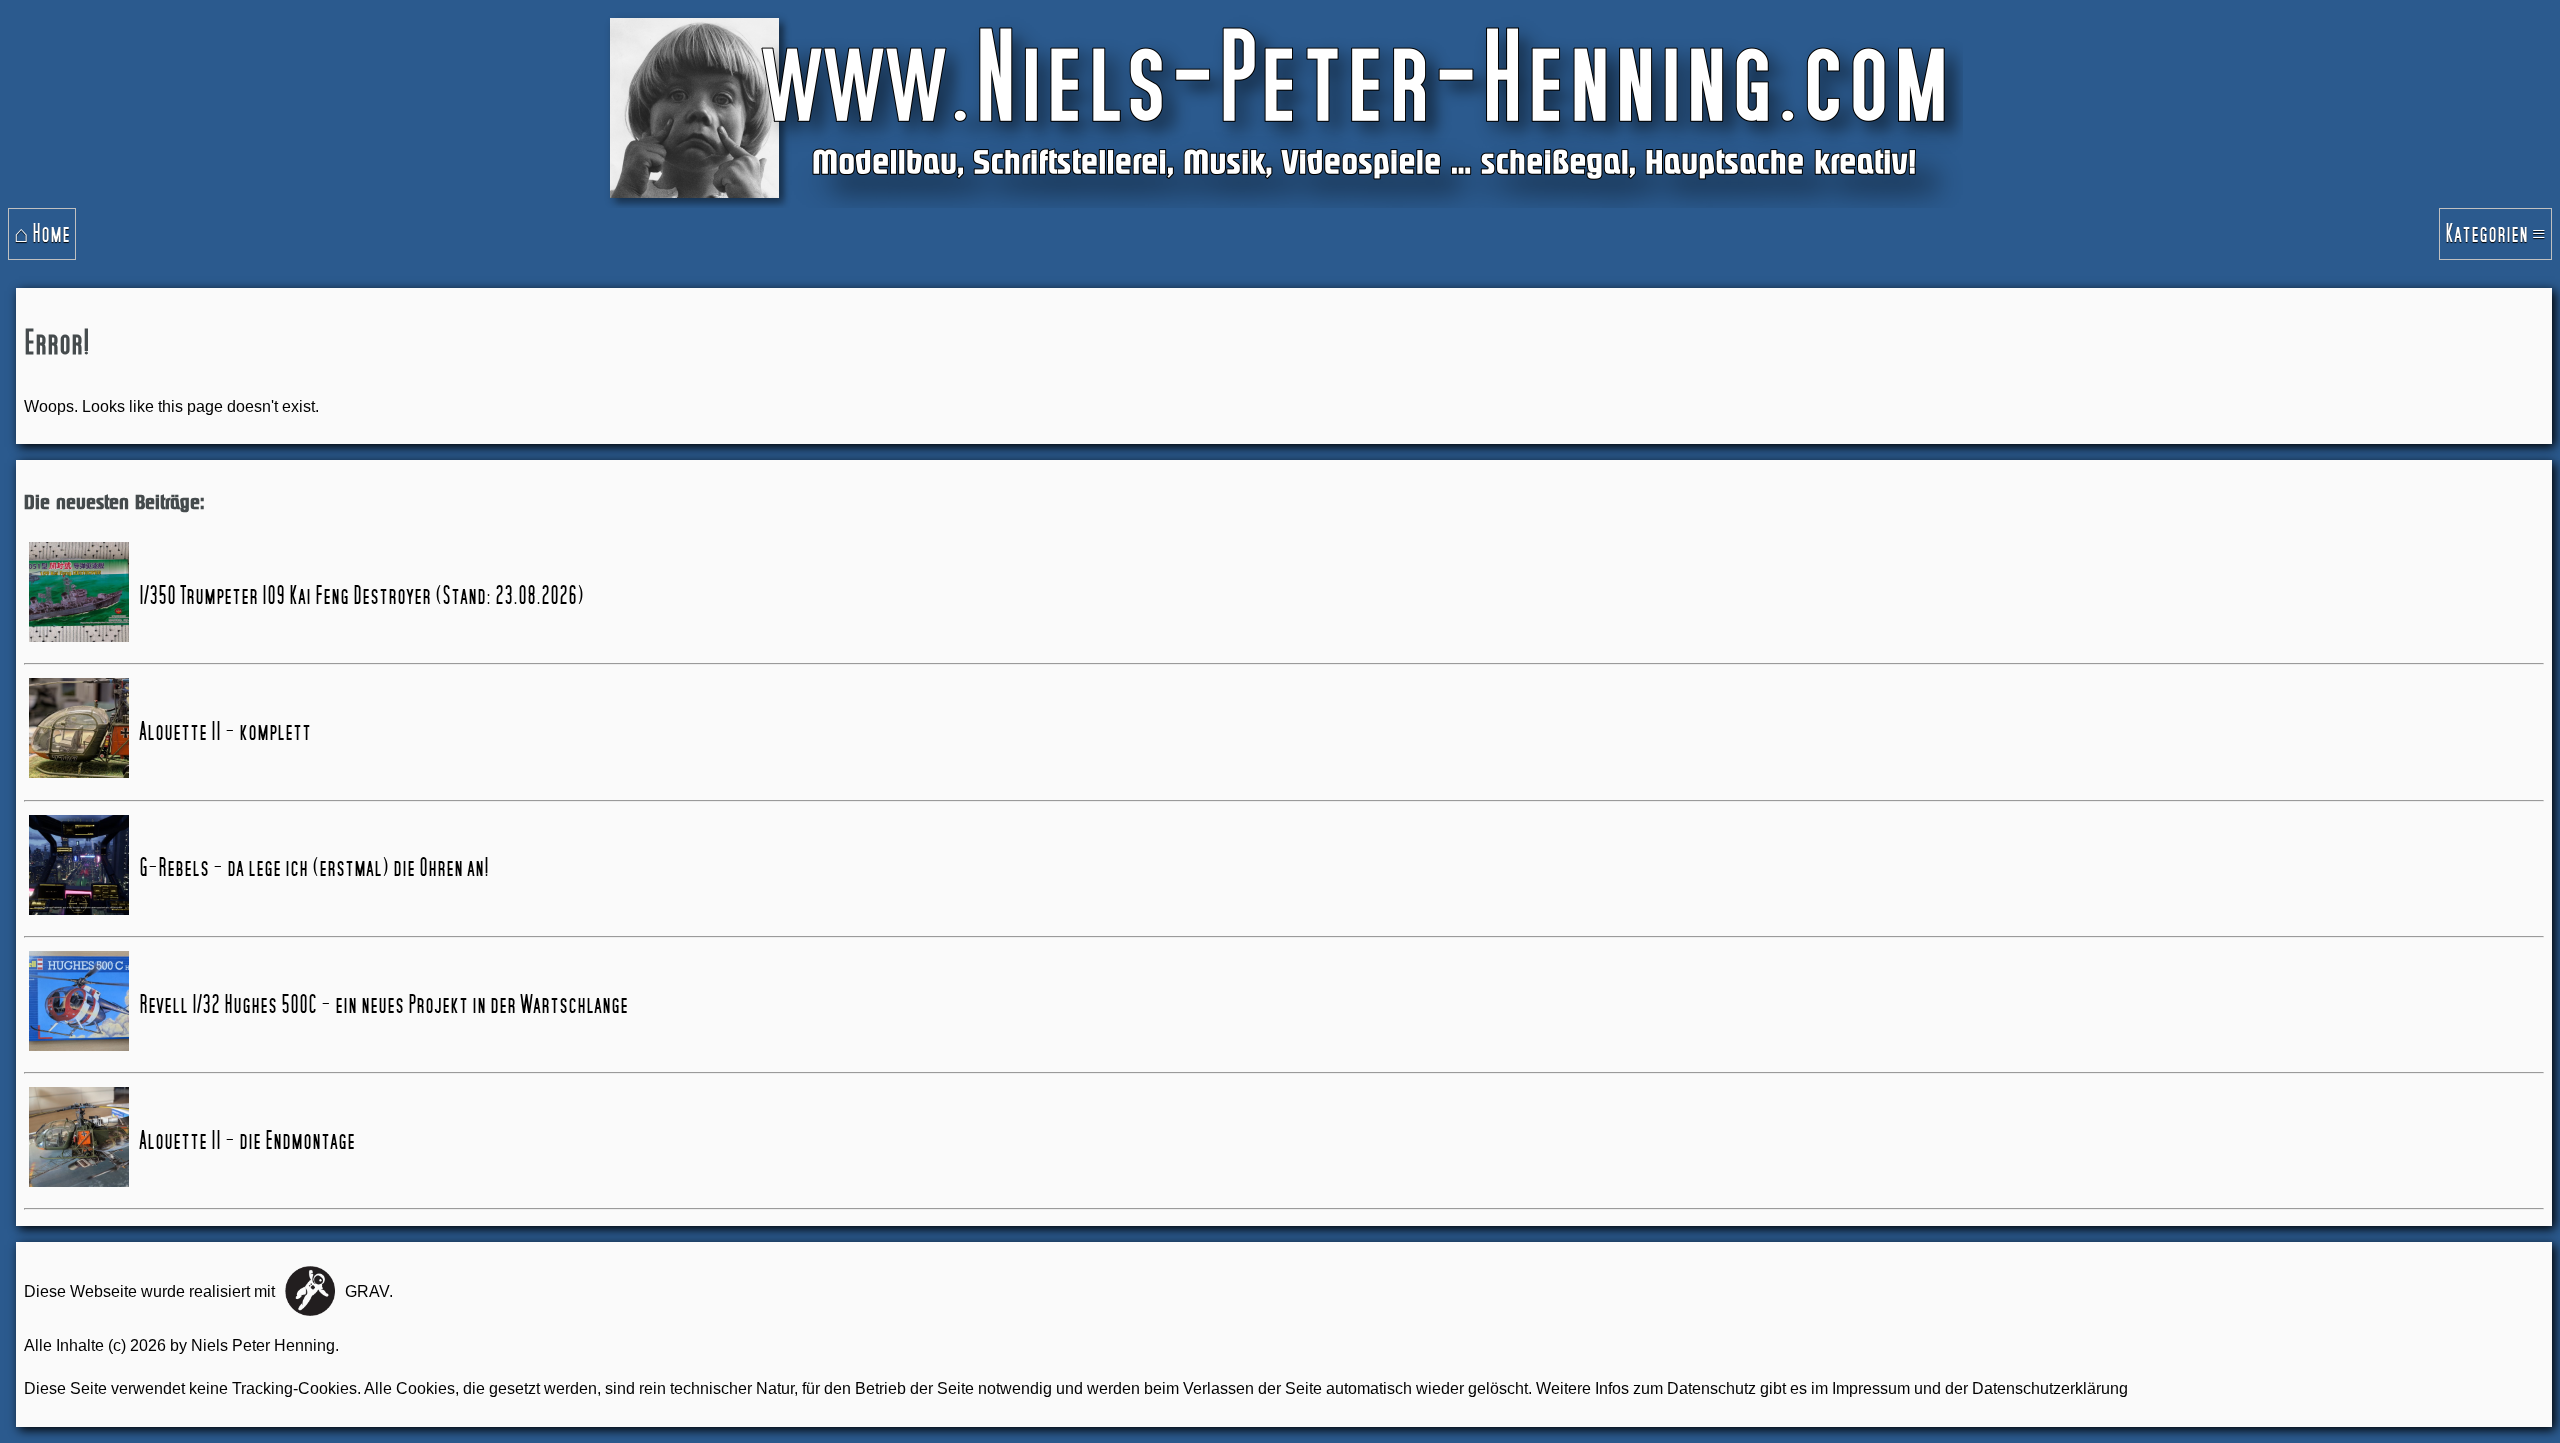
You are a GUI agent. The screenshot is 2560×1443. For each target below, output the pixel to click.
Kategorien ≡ (2495, 234)
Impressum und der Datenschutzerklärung (1980, 1388)
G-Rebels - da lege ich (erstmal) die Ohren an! (314, 868)
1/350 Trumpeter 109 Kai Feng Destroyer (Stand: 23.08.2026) (361, 596)
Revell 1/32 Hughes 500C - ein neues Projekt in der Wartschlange (383, 1005)
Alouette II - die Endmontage (247, 1141)
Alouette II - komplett (225, 732)
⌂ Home (42, 234)
